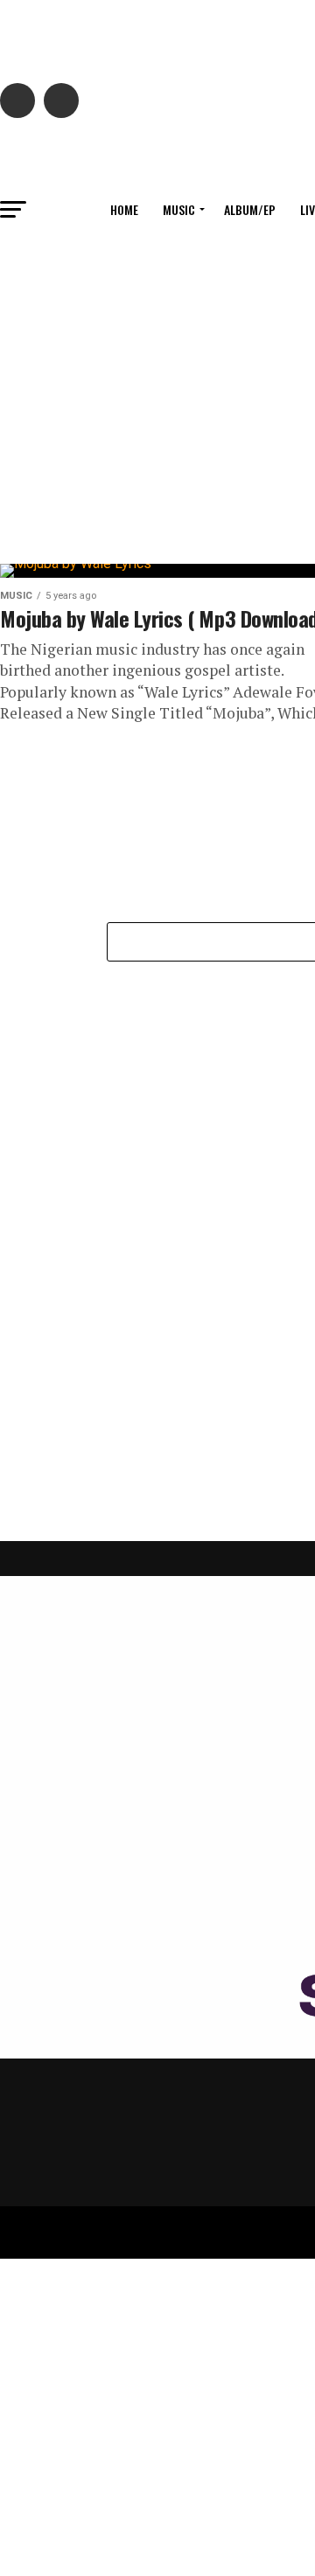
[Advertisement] (157, 1129)
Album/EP (250, 209)
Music (179, 209)
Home (124, 209)
